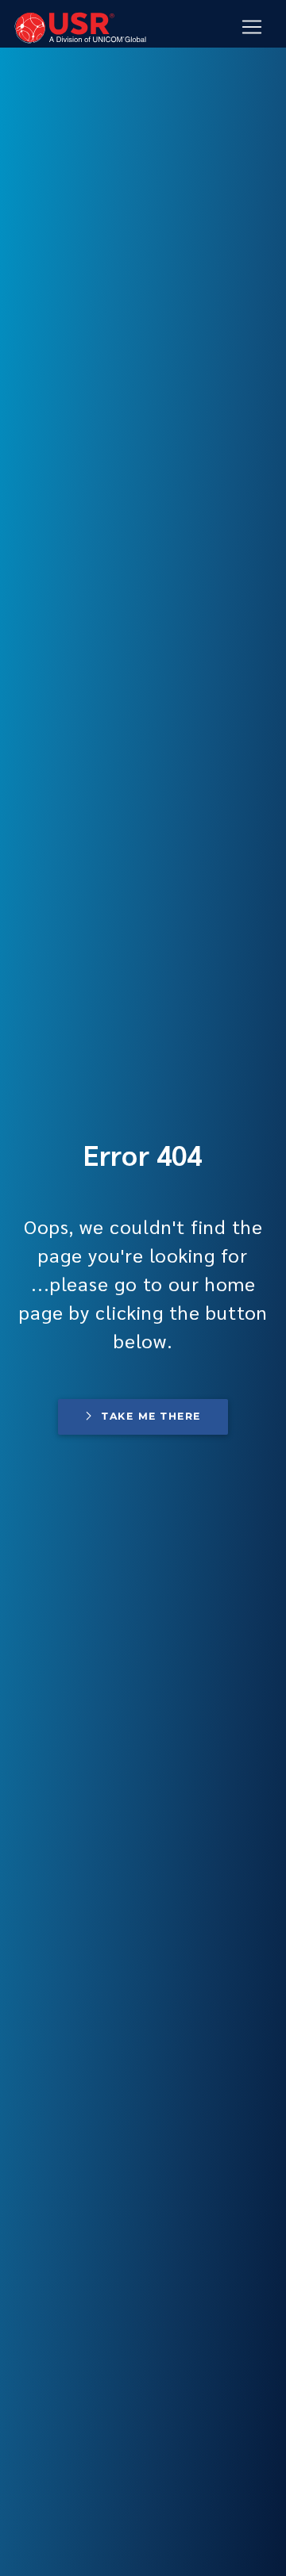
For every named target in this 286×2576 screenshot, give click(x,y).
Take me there (151, 1416)
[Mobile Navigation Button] (252, 27)
